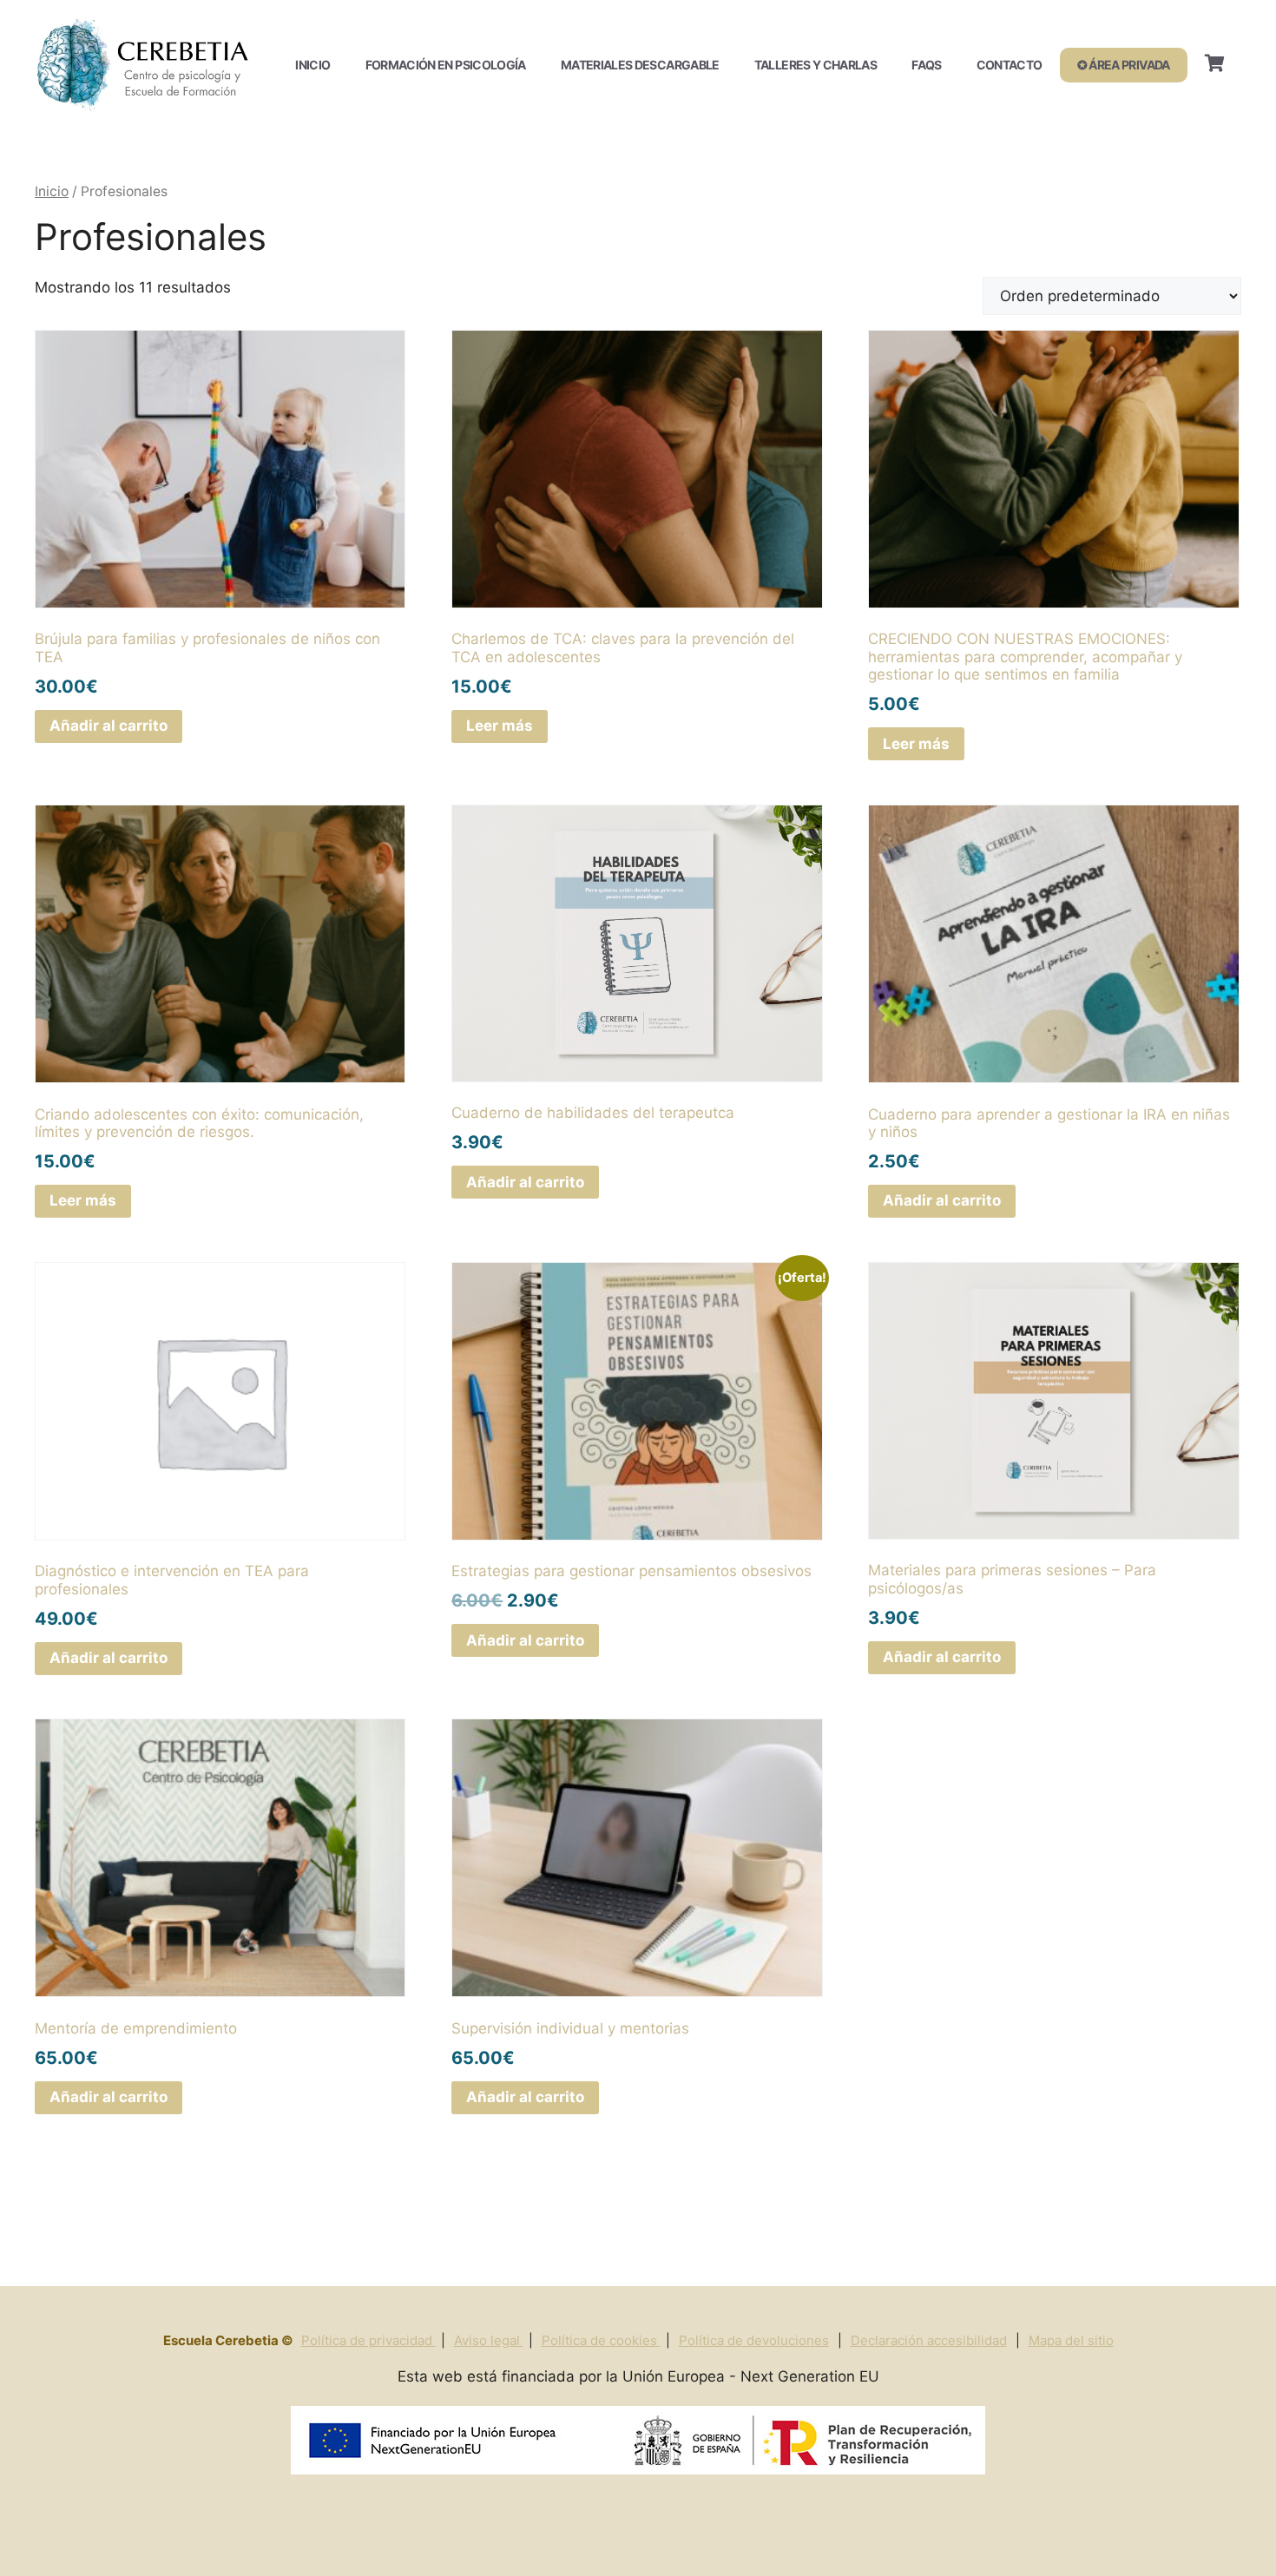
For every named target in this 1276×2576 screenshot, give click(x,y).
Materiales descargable (640, 65)
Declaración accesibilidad (929, 2340)
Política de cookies (601, 2340)
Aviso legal (489, 2340)
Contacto (1010, 65)
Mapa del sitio (1071, 2340)
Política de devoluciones (754, 2340)
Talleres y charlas (816, 65)
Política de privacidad (368, 2340)
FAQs (926, 65)
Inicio (312, 65)
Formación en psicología (446, 65)
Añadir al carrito (109, 726)
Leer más (500, 726)
